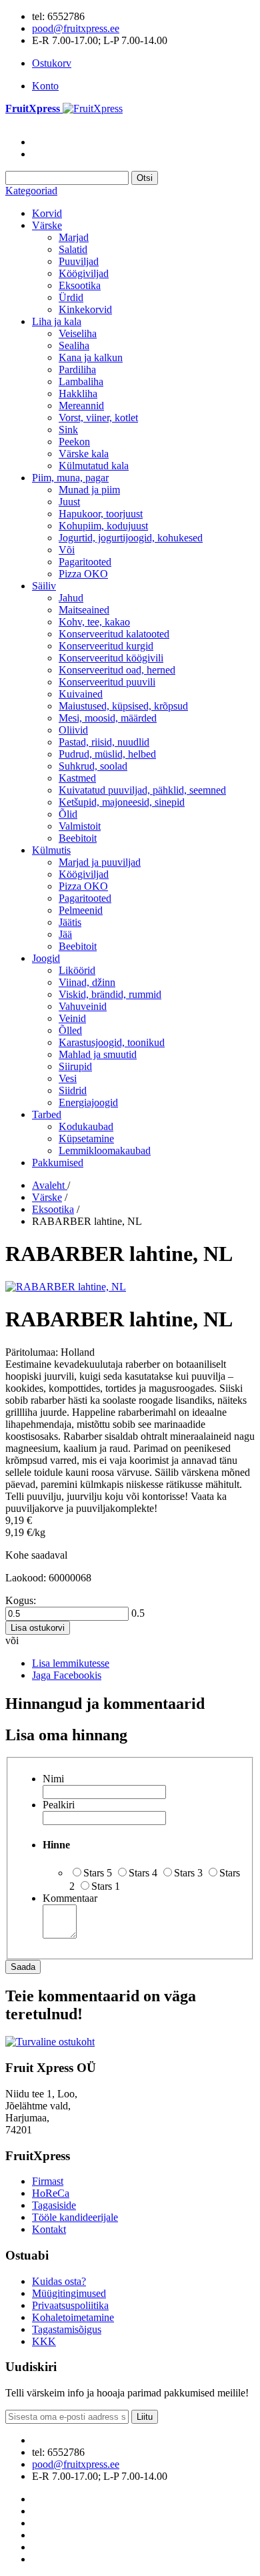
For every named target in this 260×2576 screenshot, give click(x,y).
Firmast (48, 2181)
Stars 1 (106, 1886)
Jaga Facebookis (67, 1675)
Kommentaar (70, 1898)
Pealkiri (59, 1805)
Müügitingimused (69, 2293)
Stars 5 (98, 1873)
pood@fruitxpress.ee (76, 28)
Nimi (53, 1779)
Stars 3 (188, 1873)
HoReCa (51, 2193)
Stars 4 (143, 1873)
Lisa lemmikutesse (71, 1663)
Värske (47, 1197)
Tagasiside (54, 2205)
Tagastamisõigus (67, 2329)
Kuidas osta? (59, 2281)
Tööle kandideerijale (75, 2217)
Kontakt (49, 2229)
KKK (44, 2341)
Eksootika (53, 1209)
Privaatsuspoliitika (70, 2305)
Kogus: (21, 1600)
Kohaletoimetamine (73, 2317)
